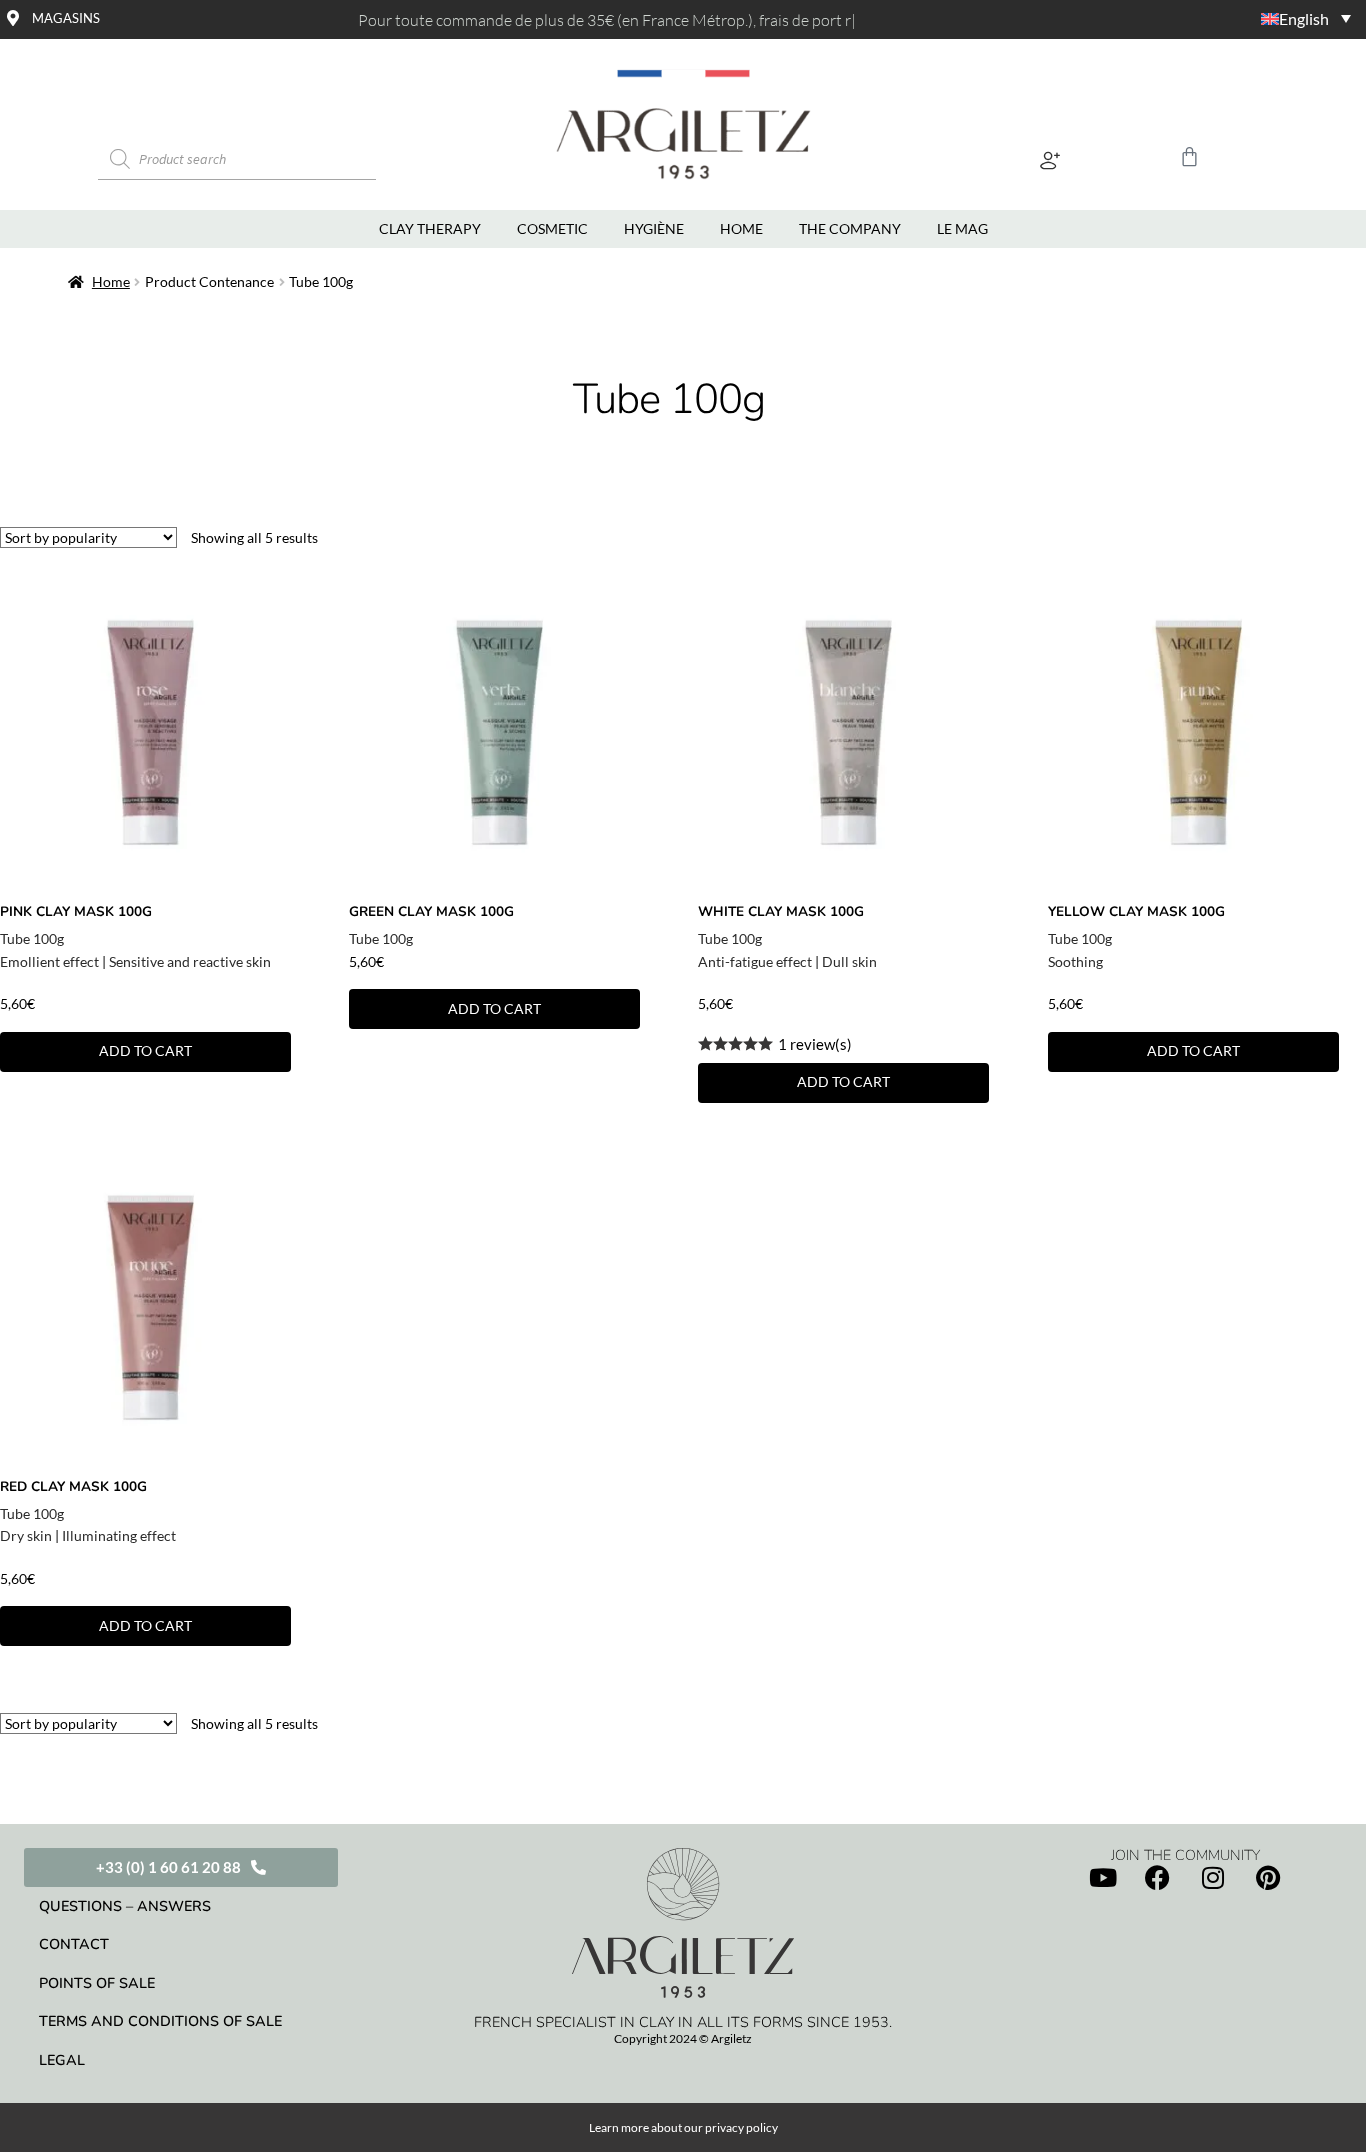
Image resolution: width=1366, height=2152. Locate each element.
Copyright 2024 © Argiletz (683, 2038)
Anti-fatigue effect (755, 961)
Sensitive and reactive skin (190, 961)
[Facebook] (1158, 1877)
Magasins (66, 18)
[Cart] (1189, 156)
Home (111, 281)
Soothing (1075, 961)
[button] (1050, 159)
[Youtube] (1103, 1877)
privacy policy (741, 2127)
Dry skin (26, 1535)
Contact (74, 1944)
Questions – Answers (125, 1906)
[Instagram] (1213, 1877)
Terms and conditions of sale (160, 2021)
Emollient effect (49, 961)
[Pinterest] (1268, 1877)
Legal (62, 2060)
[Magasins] (13, 18)
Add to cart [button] (145, 1050)
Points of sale (97, 1983)
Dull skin (849, 961)
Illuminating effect (119, 1535)
